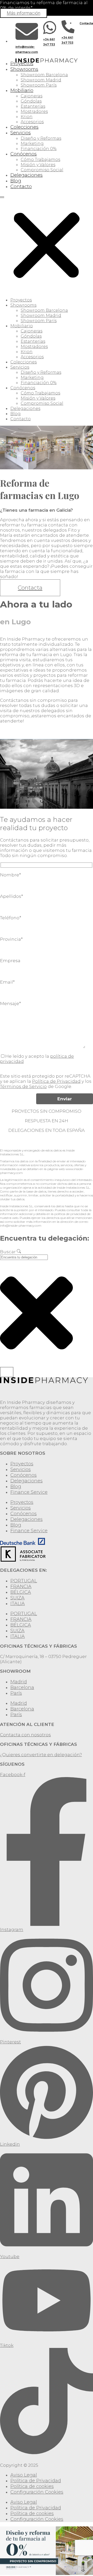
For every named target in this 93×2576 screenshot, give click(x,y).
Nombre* (10, 875)
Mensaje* (10, 1003)
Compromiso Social (42, 170)
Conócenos (24, 154)
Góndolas (31, 101)
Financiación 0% (39, 149)
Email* (7, 982)
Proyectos (22, 64)
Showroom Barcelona (44, 75)
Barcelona (22, 1687)
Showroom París (39, 85)
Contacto (21, 186)
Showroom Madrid (41, 80)
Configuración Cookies (37, 2492)
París (16, 1693)
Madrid (19, 1682)
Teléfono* (11, 918)
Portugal (24, 1581)
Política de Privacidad (56, 1081)
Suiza (17, 1598)
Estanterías (33, 106)
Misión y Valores (38, 165)
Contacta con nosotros (25, 1735)
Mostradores (34, 111)
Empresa (10, 961)
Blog (16, 181)
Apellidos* (11, 896)
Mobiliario (22, 90)
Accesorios (32, 122)
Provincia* (11, 939)
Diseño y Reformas (41, 138)
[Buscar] (7, 1372)
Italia (18, 1604)
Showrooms (24, 69)
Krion (27, 117)
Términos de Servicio (23, 1086)
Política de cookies (32, 2486)
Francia (21, 1586)
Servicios (21, 133)
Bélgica (21, 1592)
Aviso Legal (24, 2475)
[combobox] (24, 1257)
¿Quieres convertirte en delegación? (41, 1755)
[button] (47, 243)
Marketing (32, 143)
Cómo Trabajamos (40, 159)
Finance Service (29, 1492)
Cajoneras (32, 96)
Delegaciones (26, 175)
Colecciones (24, 127)
